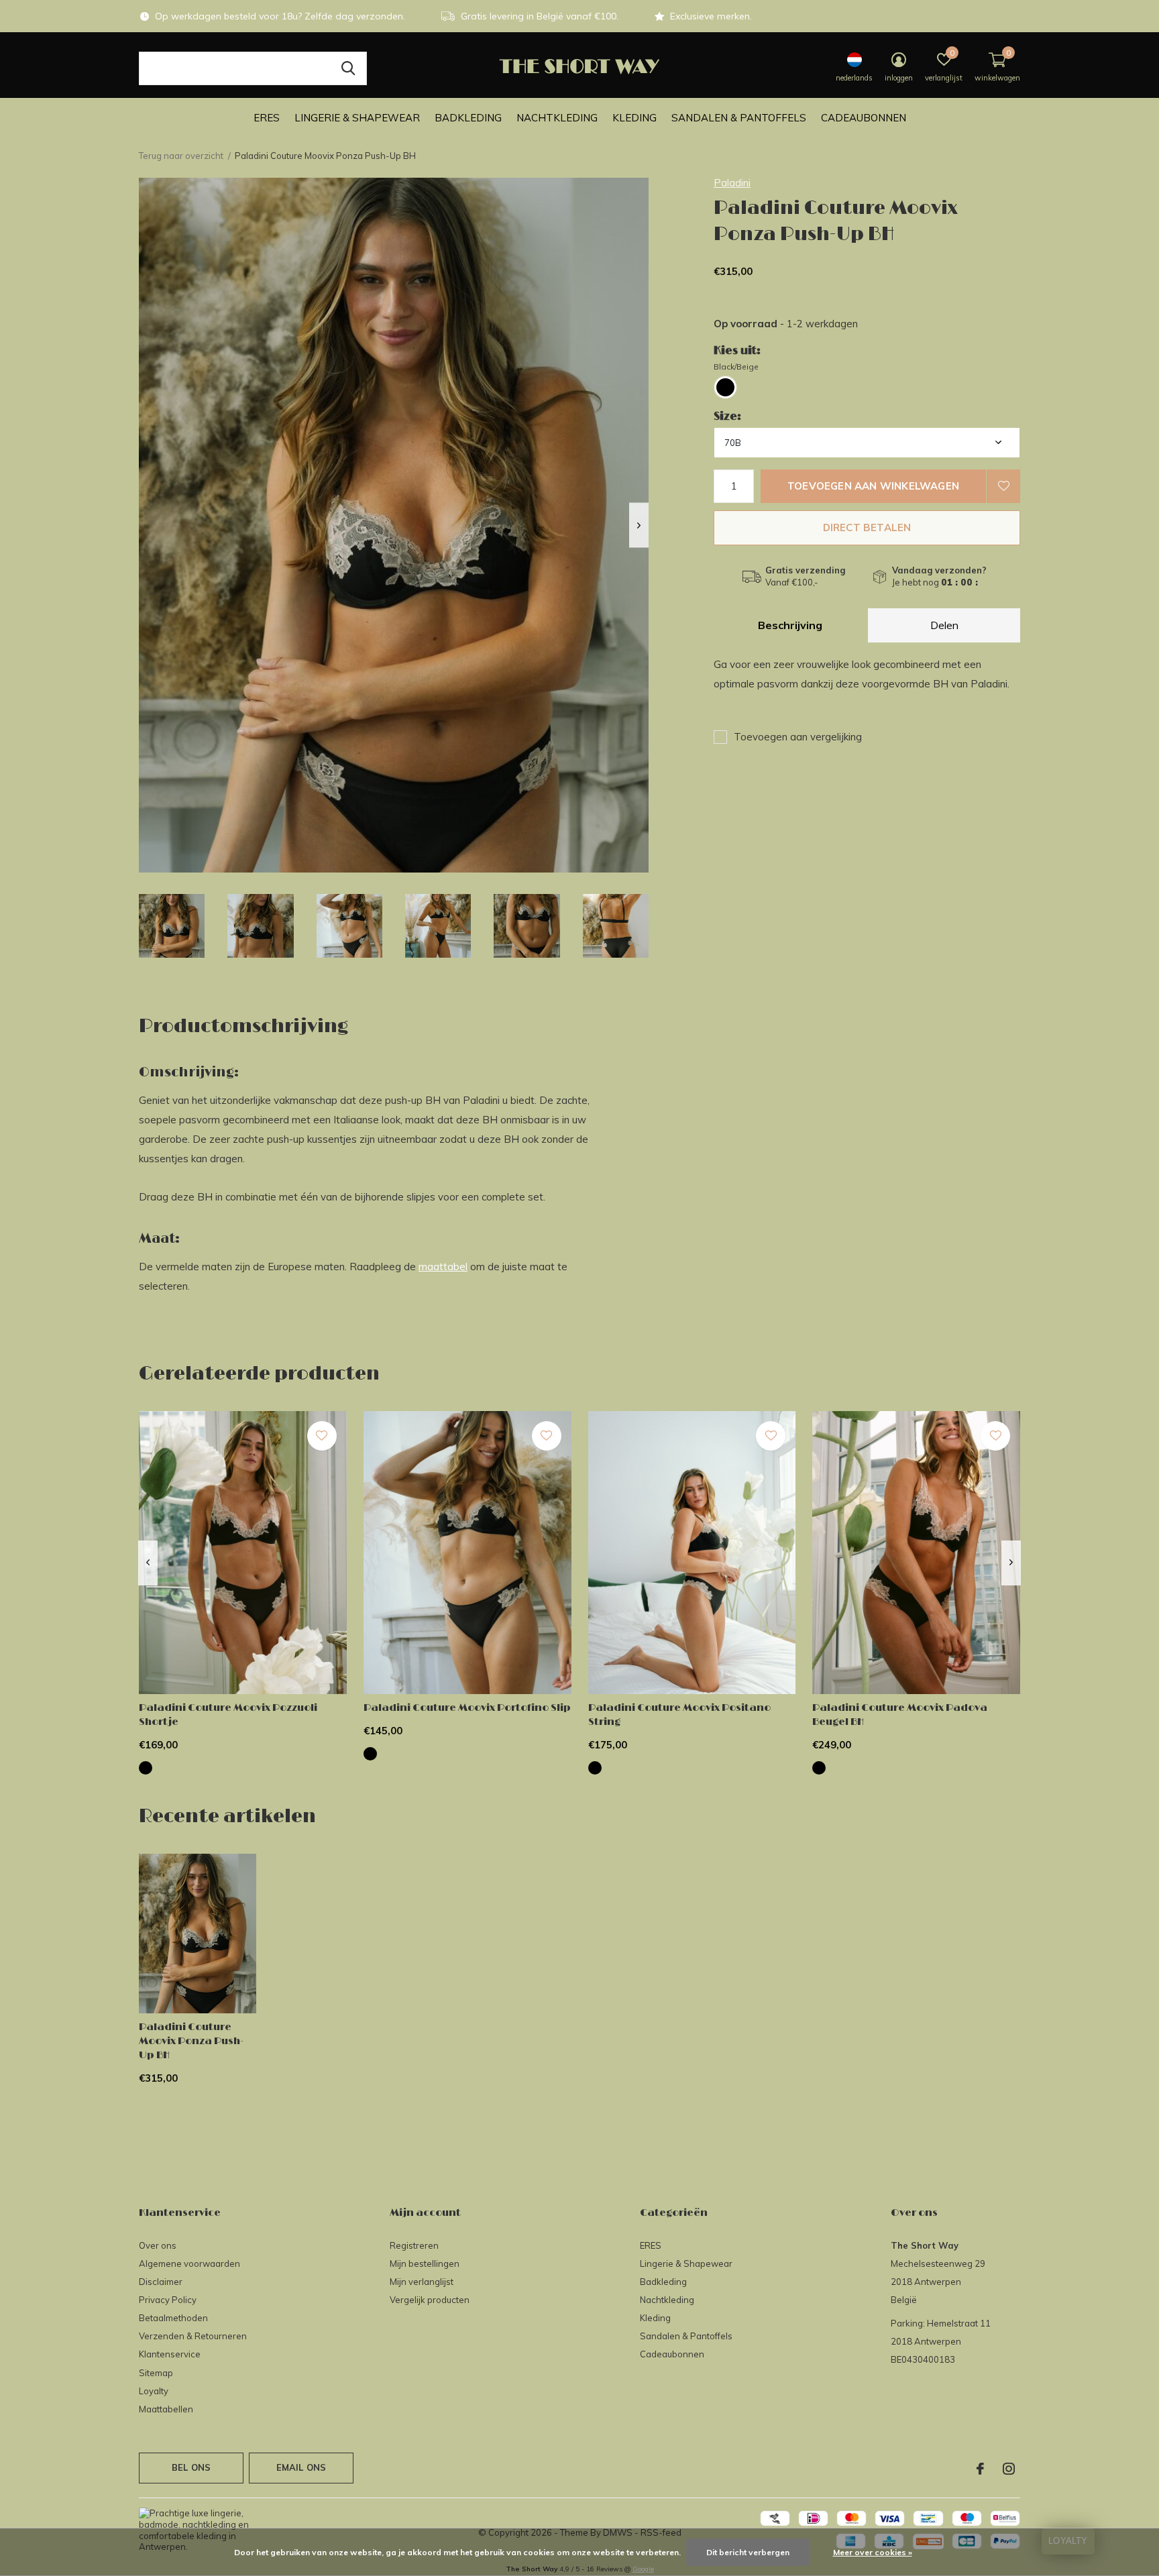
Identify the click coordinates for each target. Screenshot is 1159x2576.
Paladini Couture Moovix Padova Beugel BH (900, 1715)
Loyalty (154, 2391)
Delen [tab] (944, 625)
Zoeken (348, 68)
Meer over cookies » (873, 2552)
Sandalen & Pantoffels (739, 118)
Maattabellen (166, 2409)
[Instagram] (1009, 2469)
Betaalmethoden (173, 2318)
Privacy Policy (168, 2300)
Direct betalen (867, 527)
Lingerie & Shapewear (357, 118)
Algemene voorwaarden (189, 2263)
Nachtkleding (557, 118)
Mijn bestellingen (425, 2263)
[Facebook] (980, 2469)
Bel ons (191, 2467)
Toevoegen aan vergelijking (798, 737)
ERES (267, 118)
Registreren (414, 2245)
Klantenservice (170, 2354)
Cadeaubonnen (864, 118)
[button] (172, 926)
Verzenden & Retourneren (193, 2336)
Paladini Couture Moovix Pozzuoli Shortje (228, 1715)
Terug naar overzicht (181, 156)
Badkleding (468, 118)
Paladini (732, 183)
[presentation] (639, 525)
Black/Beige (736, 367)
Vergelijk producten (430, 2300)
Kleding (634, 118)
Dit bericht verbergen (748, 2552)
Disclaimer (161, 2282)
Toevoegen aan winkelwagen (873, 486)
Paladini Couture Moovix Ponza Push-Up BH (191, 2041)
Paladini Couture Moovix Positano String (679, 1715)
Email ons (301, 2467)
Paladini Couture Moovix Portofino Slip (467, 1708)
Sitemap (156, 2373)
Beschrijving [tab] (790, 625)
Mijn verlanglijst (422, 2282)
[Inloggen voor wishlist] (1003, 486)
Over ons (158, 2245)
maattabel (443, 1267)
